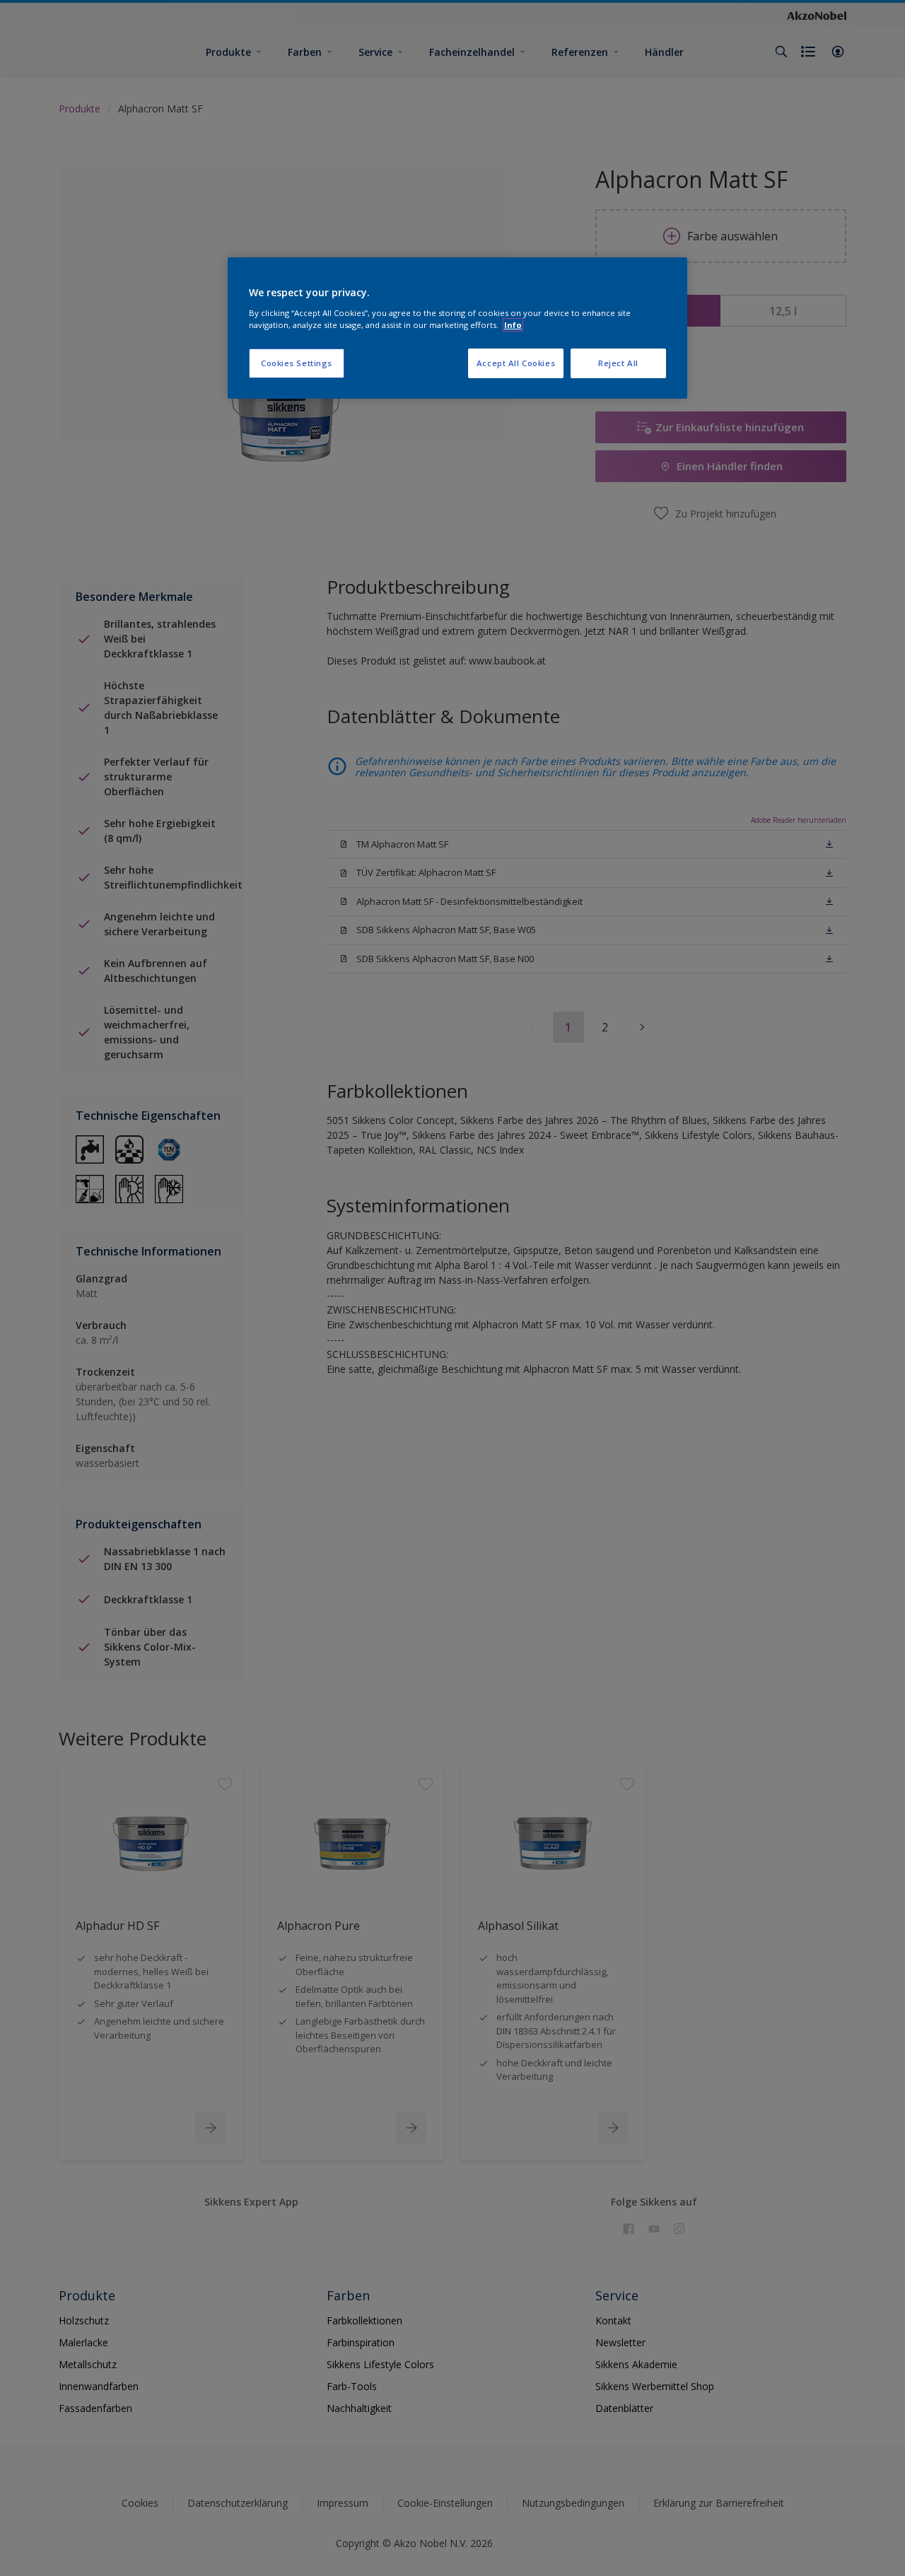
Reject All (618, 363)
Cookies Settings (297, 363)
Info (513, 325)
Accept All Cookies (516, 363)
